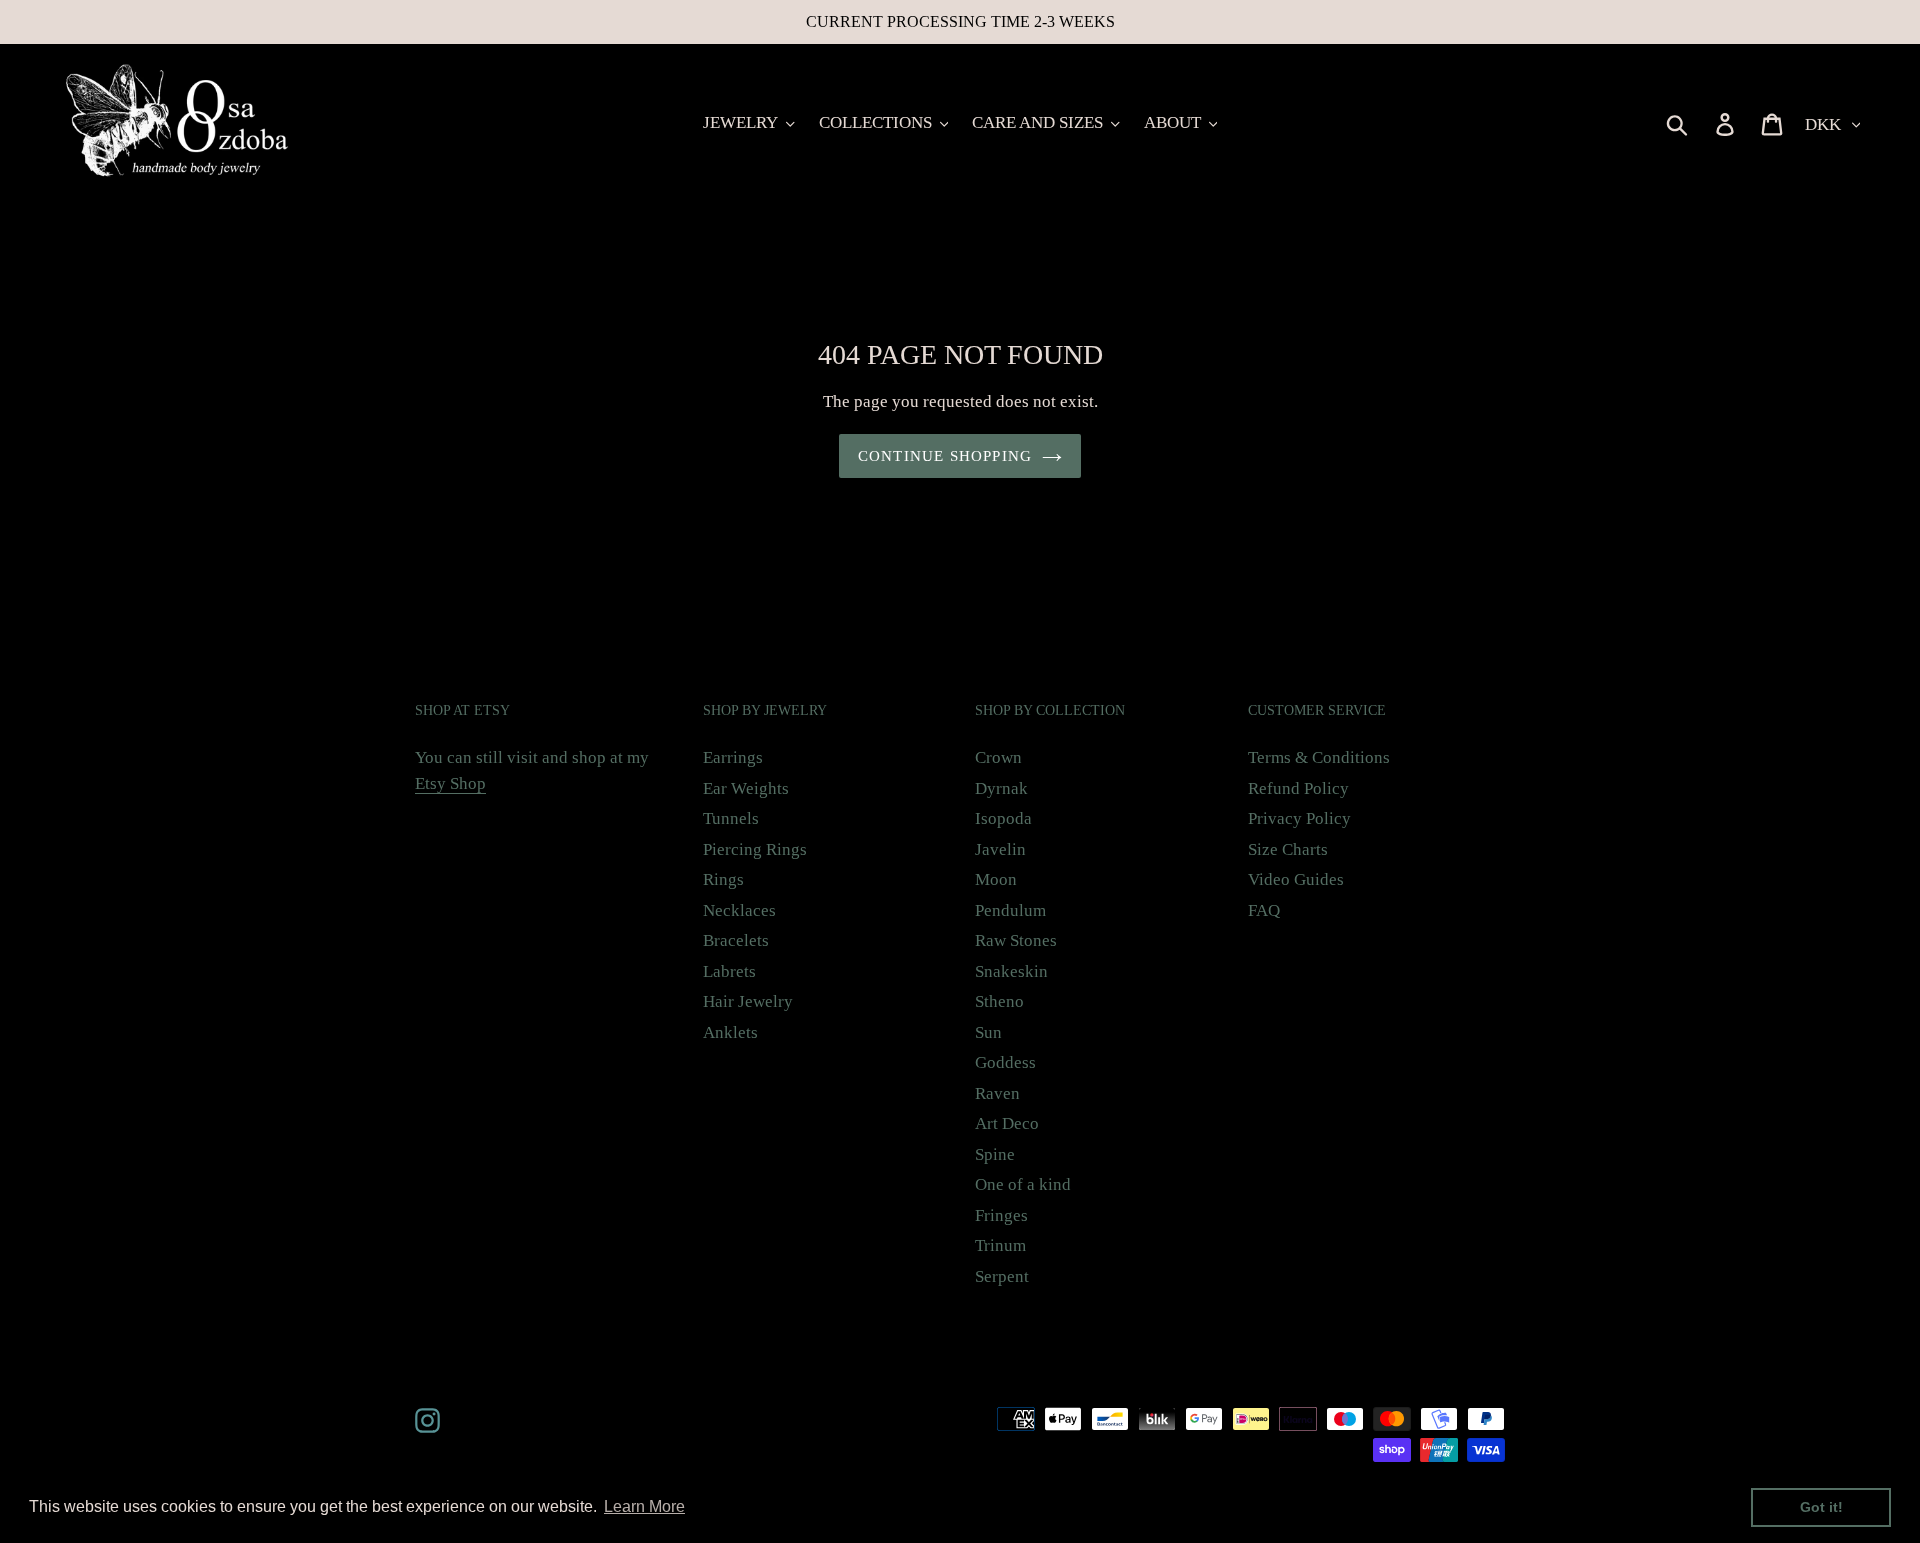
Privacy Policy (1299, 818)
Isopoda (1003, 818)
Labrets (729, 971)
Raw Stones (1016, 940)
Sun (988, 1032)
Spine (995, 1154)
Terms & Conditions (1319, 757)
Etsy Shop (450, 783)
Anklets (730, 1032)
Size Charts (1288, 849)
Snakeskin (1011, 971)
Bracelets (736, 940)
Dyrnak (1001, 788)
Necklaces (739, 910)
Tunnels (731, 818)
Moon (996, 879)
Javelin (1000, 849)
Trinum (1000, 1245)
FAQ (1264, 910)
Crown (998, 757)
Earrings (733, 757)
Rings (723, 879)
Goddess (1005, 1062)
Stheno (999, 1001)
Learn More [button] (644, 1506)
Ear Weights (746, 788)
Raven (997, 1093)
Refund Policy (1298, 788)
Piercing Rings (755, 849)
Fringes (1001, 1215)
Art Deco (1007, 1123)
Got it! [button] (1821, 1507)
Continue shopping (945, 456)
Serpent (1002, 1276)
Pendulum (1010, 910)
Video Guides (1296, 879)
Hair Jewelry (748, 1001)
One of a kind (1023, 1184)
